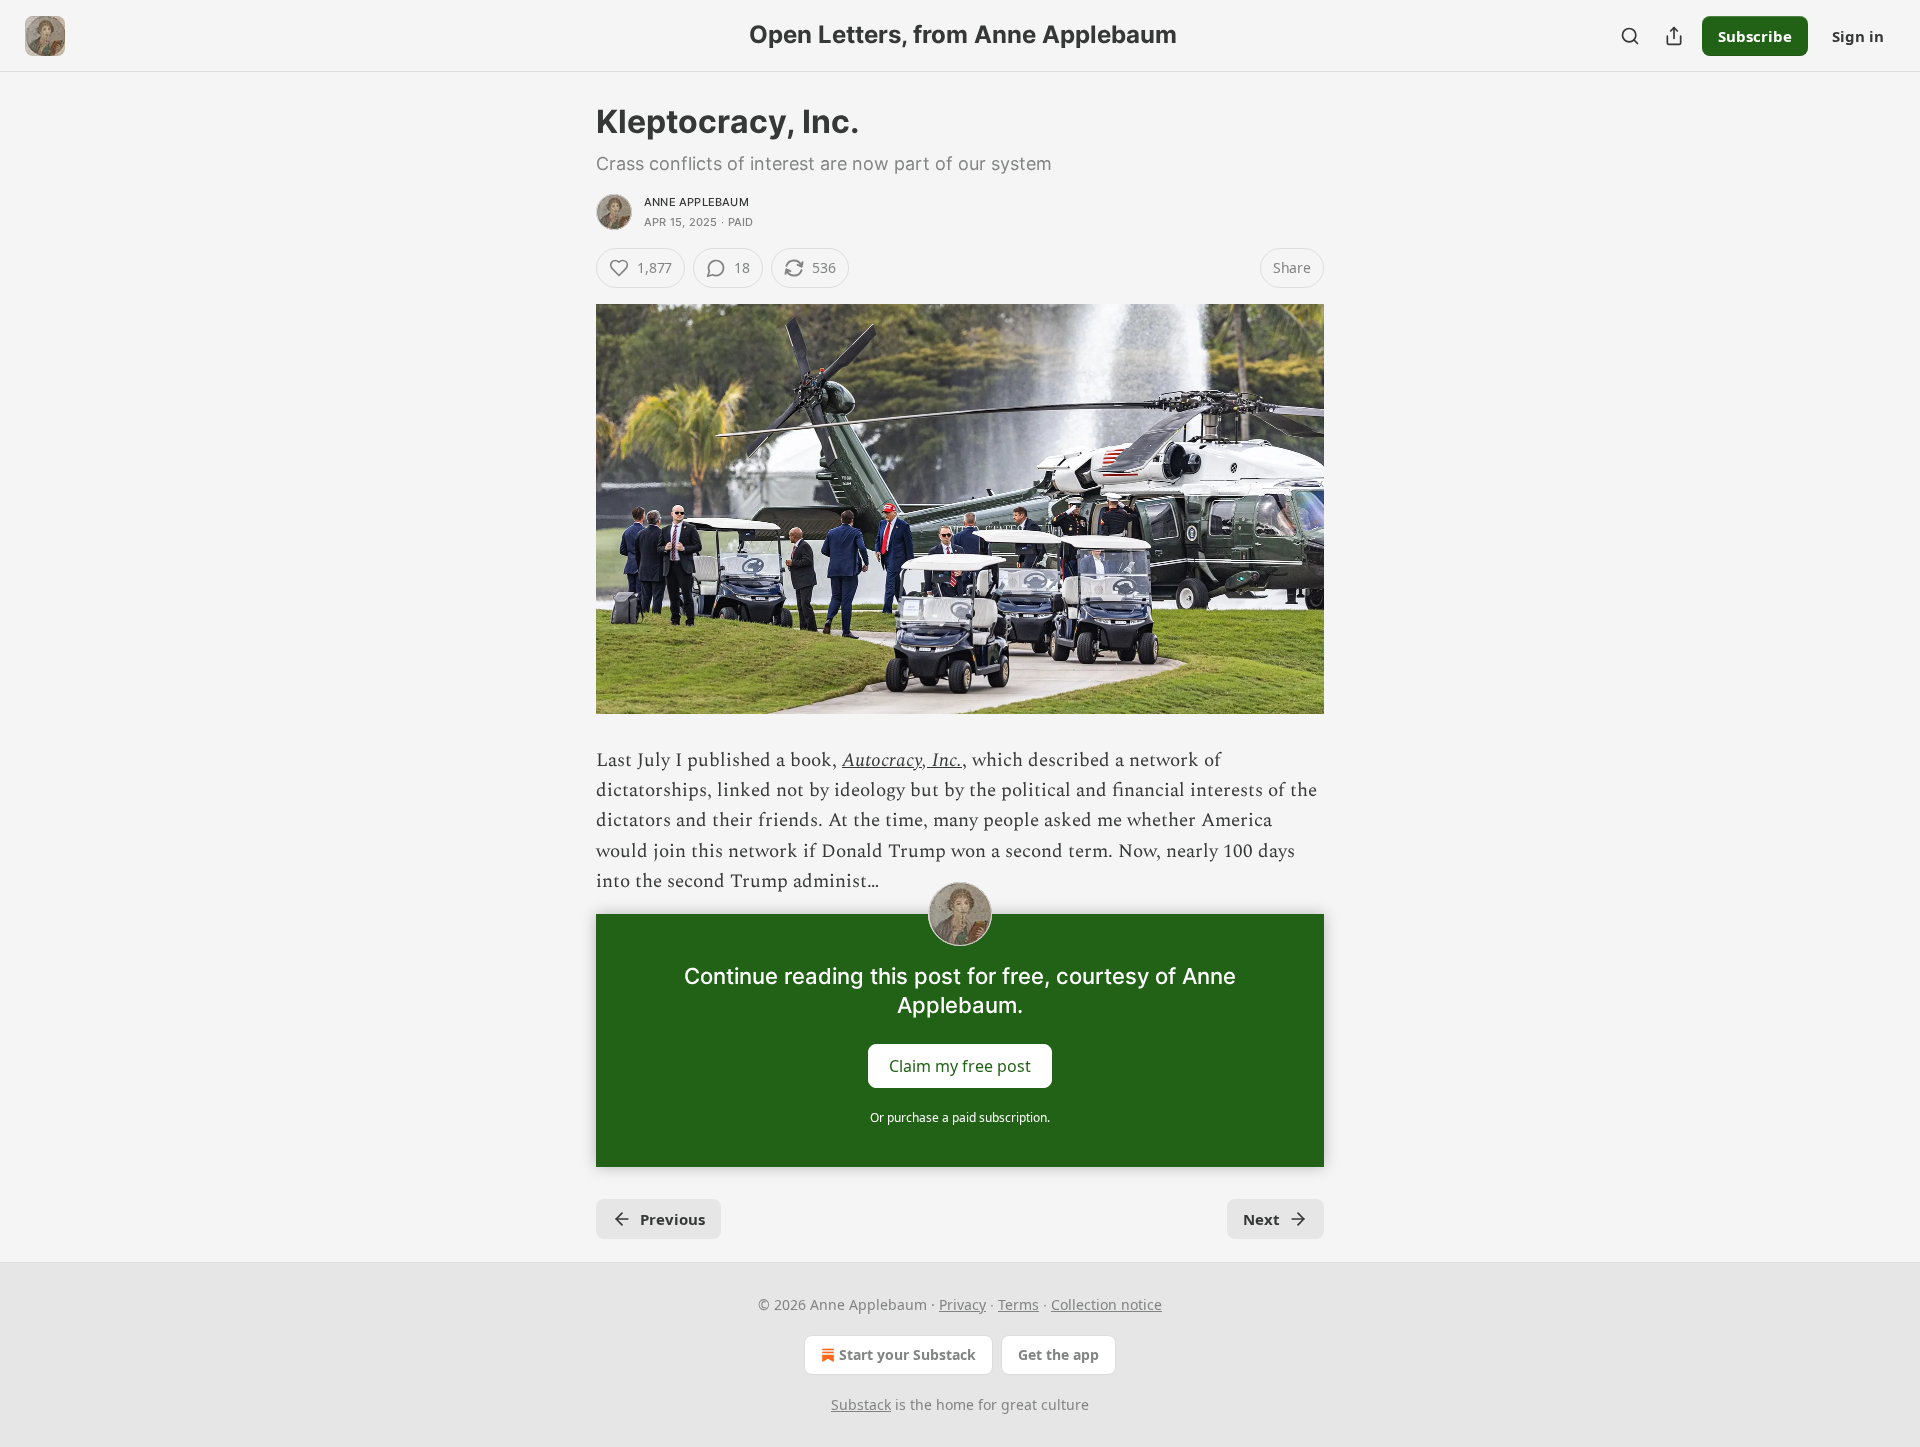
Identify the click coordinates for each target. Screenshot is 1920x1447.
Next (1261, 1219)
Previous (672, 1219)
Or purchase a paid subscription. (960, 1117)
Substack (861, 1404)
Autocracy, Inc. (902, 760)
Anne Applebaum (696, 202)
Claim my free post (960, 1065)
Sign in (1858, 36)
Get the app (1058, 1354)
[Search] (1630, 36)
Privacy (962, 1304)
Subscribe (1755, 36)
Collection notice (1106, 1304)
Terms (1018, 1304)
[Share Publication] (1674, 36)
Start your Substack (907, 1354)
